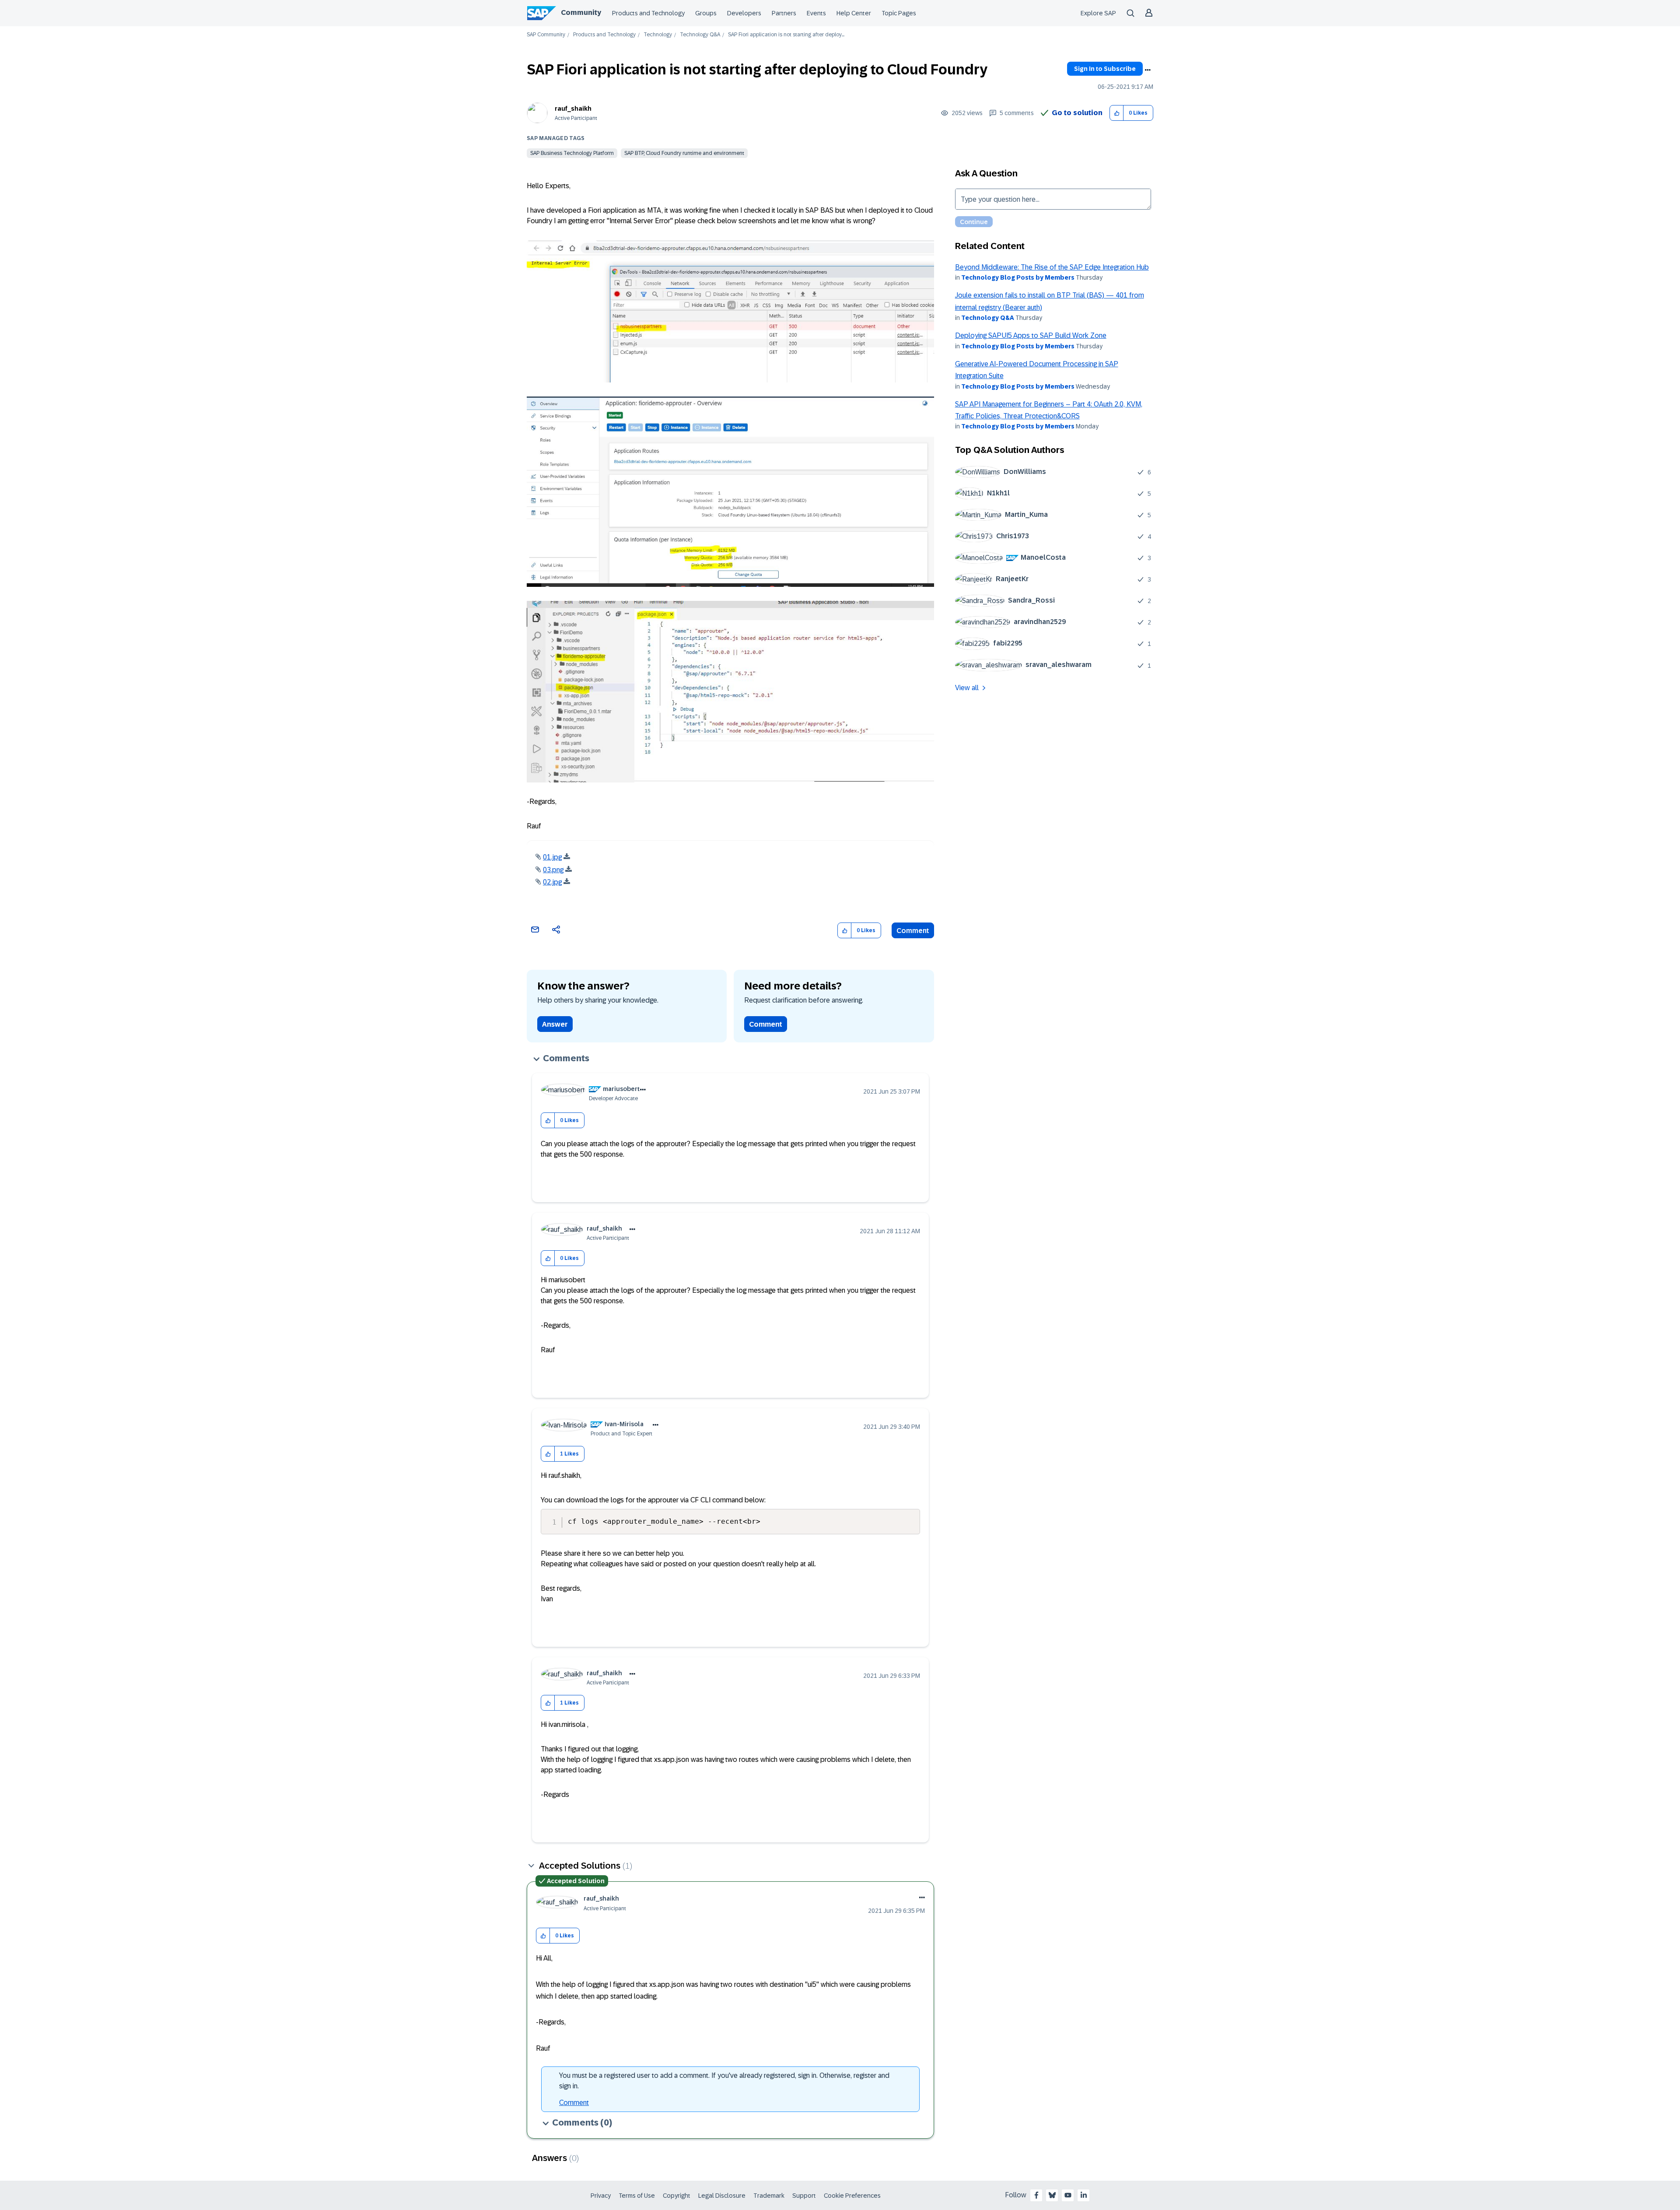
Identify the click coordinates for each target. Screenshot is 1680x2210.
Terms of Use (637, 2196)
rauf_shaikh (573, 109)
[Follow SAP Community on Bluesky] (1052, 2195)
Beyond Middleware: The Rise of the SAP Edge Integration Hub (1052, 267)
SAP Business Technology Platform (572, 153)
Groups (706, 13)
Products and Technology (648, 13)
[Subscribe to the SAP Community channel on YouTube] (1068, 2195)
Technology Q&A (700, 35)
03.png (553, 870)
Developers (744, 13)
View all (967, 688)
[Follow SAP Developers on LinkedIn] (1084, 2195)
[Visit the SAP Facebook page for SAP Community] (1036, 2195)
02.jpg (552, 882)
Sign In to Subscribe (1105, 69)
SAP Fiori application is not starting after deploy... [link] (786, 35)
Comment (913, 931)
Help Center (854, 13)
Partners (784, 13)
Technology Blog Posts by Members (1018, 277)
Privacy (601, 2196)
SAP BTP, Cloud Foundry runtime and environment (684, 153)
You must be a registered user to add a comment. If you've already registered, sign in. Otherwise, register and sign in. (724, 2081)
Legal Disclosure (722, 2196)
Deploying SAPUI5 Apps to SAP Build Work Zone (1031, 335)
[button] (1117, 113)
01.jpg (552, 857)
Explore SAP (1098, 13)
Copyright (677, 2196)
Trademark (769, 2196)
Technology (658, 35)
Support (804, 2196)
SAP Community (546, 35)
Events (816, 13)
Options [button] (1148, 70)
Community (581, 12)
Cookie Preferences (852, 2196)
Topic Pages (899, 13)
